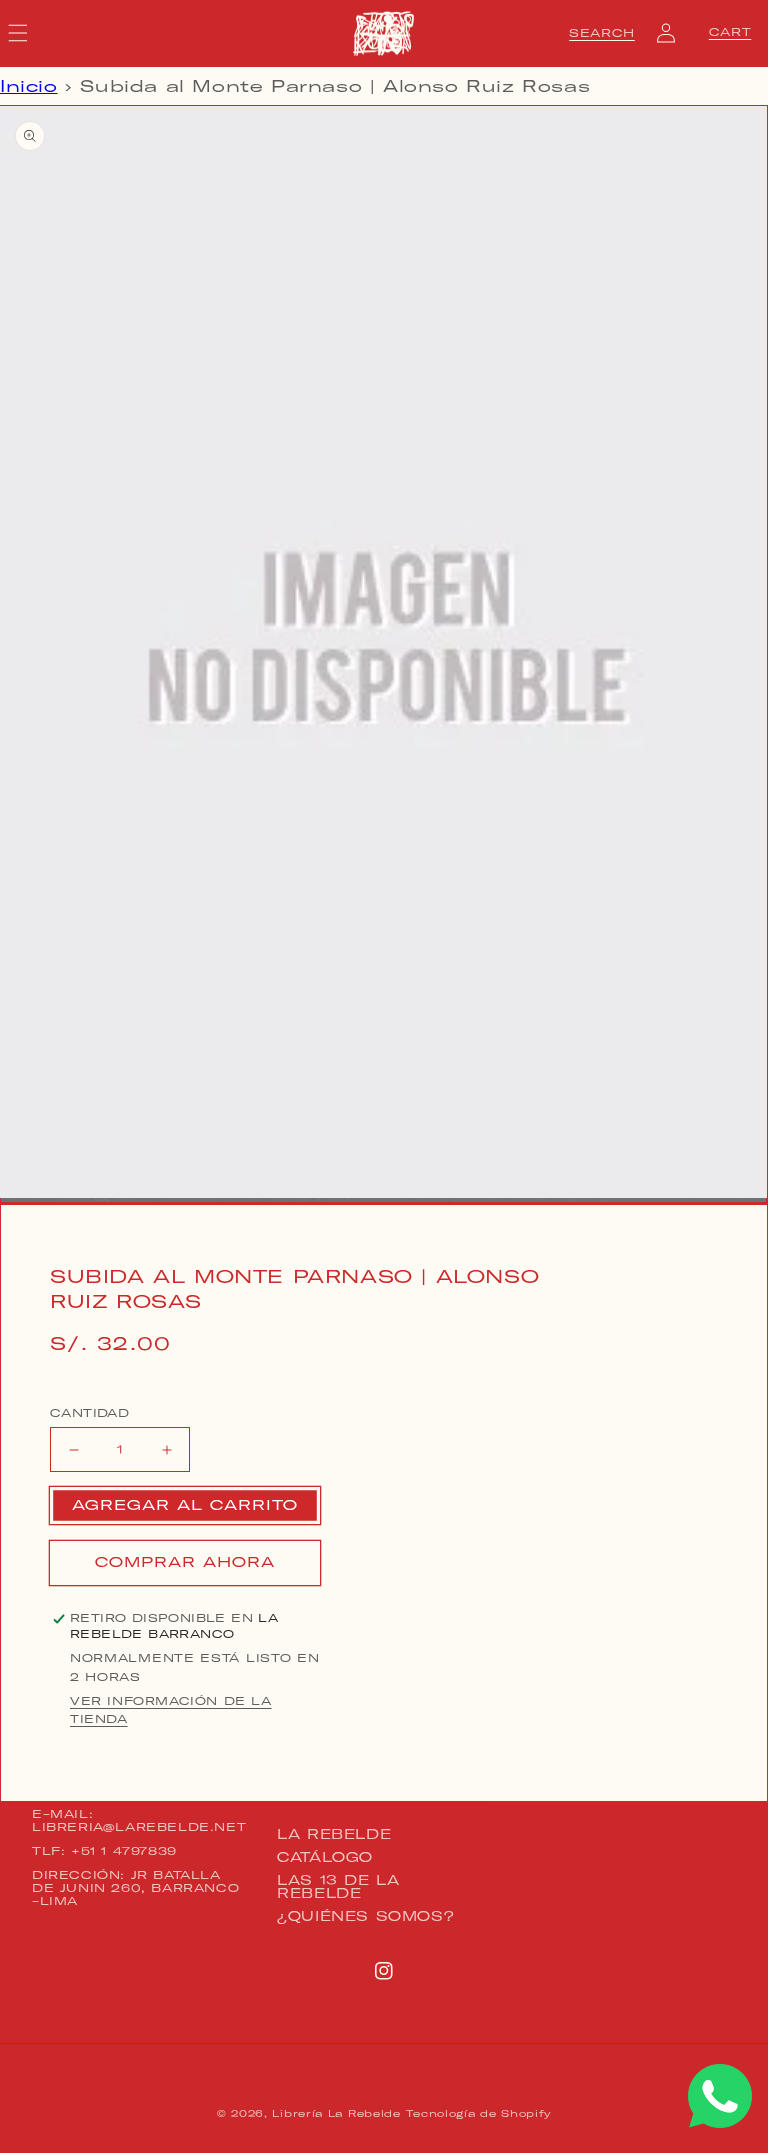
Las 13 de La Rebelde (338, 1886)
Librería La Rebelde (336, 2113)
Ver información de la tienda (171, 1710)
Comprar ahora (185, 1562)
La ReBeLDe (334, 1835)
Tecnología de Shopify (478, 2113)
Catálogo (325, 1857)
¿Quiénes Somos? (365, 1916)
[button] (602, 33)
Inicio (29, 86)
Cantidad (89, 1413)
